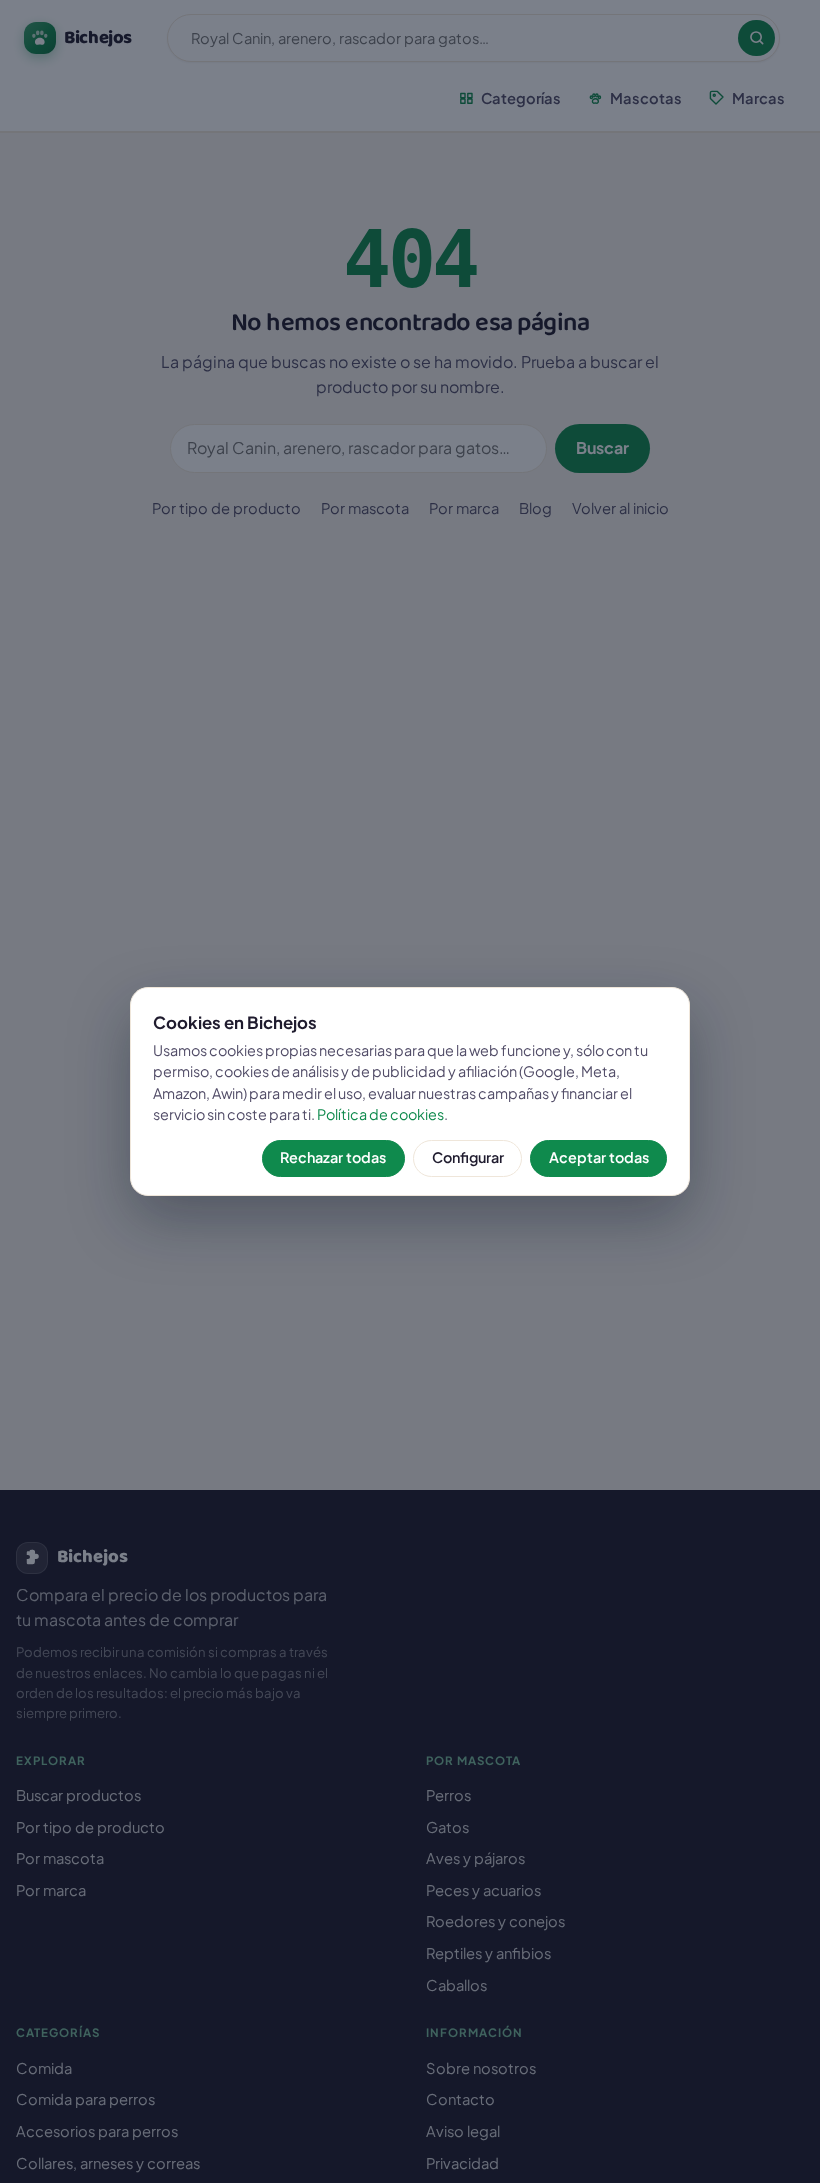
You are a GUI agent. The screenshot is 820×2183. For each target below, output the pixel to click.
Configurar (468, 1157)
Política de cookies (380, 1114)
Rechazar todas (333, 1157)
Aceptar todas (599, 1157)
